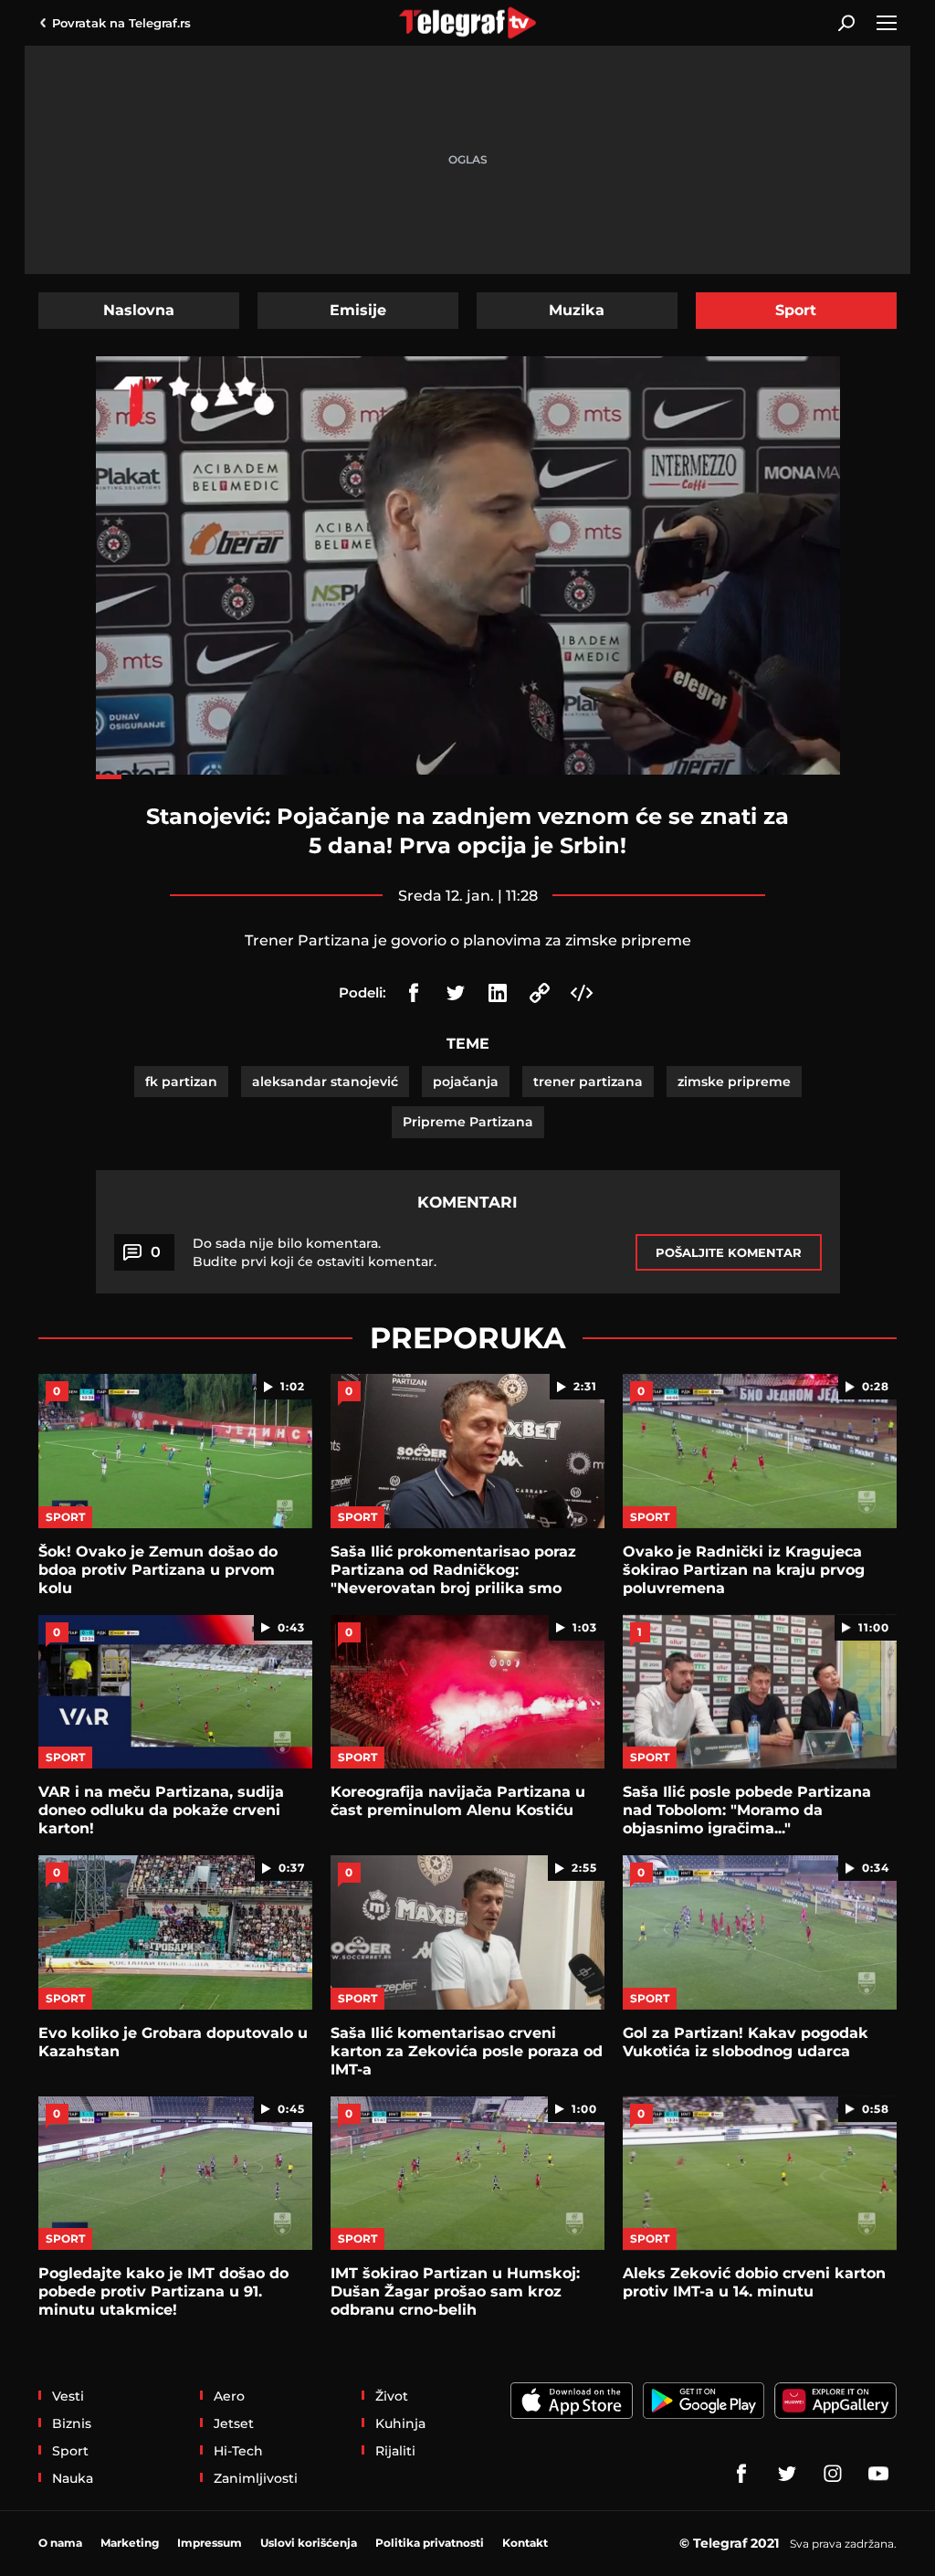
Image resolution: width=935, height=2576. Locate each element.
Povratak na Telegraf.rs (121, 23)
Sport (796, 310)
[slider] (468, 777)
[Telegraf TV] (878, 2474)
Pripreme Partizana (468, 1122)
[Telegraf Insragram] (833, 2474)
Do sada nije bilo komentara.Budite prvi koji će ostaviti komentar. (315, 1252)
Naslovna (139, 310)
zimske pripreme (734, 1082)
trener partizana (588, 1082)
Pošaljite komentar (729, 1252)
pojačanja (466, 1082)
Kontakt (525, 2543)
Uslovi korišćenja (309, 2543)
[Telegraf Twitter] (787, 2474)
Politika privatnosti (430, 2543)
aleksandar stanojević (325, 1082)
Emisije (358, 310)
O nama (60, 2543)
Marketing (130, 2543)
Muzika (577, 310)
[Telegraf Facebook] (741, 2474)
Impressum (210, 2543)
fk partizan (181, 1082)
